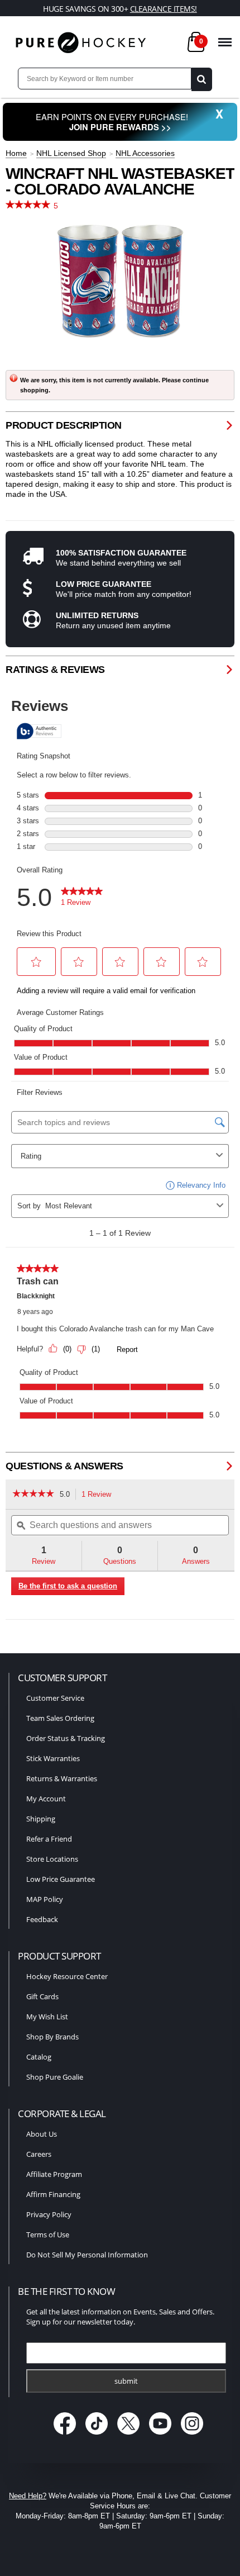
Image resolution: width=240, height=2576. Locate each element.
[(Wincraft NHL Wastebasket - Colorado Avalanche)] (120, 281)
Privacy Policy (49, 2214)
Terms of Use (48, 2235)
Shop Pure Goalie (55, 2077)
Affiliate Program (54, 2174)
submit (126, 2381)
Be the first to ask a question (68, 1586)
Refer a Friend (49, 1839)
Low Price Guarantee (61, 1879)
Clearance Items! (164, 9)
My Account (46, 1799)
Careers (39, 2154)
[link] (33, 1495)
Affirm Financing (53, 2194)
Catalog (39, 2057)
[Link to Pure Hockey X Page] (130, 2435)
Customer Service (55, 1698)
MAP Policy (45, 1899)
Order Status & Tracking (66, 1738)
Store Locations (52, 1859)
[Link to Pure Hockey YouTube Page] (162, 2435)
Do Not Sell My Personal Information (87, 2255)
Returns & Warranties (62, 1778)
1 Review (99, 1495)
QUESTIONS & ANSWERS (64, 1466)
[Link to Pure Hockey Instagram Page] (192, 2435)
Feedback (42, 1919)
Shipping (41, 1819)
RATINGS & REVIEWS (55, 670)
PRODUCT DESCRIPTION (64, 425)
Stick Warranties (53, 1758)
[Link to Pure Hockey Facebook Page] (66, 2435)
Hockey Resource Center (67, 1976)
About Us (42, 2134)
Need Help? (28, 2496)
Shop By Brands (52, 2037)
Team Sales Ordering (60, 1718)
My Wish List (47, 2017)
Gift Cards (42, 1996)
